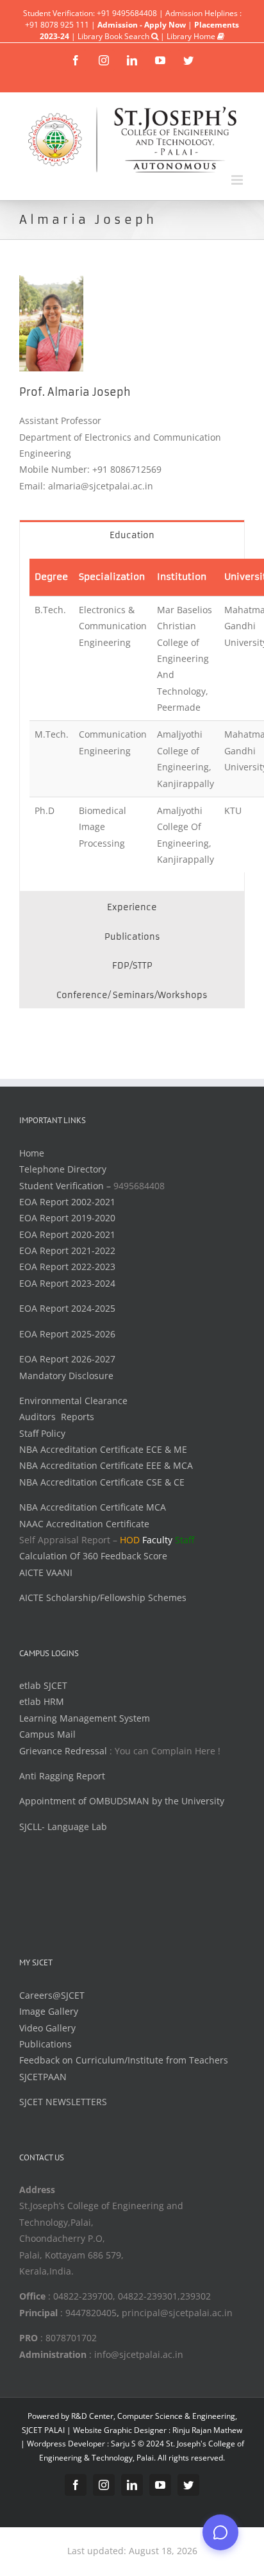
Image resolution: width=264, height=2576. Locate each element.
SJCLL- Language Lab (63, 1826)
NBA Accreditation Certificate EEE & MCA (106, 1465)
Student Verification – (66, 1186)
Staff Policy (42, 1433)
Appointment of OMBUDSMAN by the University (122, 1801)
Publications (45, 2044)
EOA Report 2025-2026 (67, 1334)
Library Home (192, 36)
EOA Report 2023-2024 (67, 1283)
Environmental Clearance (73, 1401)
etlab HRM (42, 1701)
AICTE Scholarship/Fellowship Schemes (103, 1597)
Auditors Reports (57, 1417)
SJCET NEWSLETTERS (63, 2102)
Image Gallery (49, 2011)
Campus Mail (47, 1734)
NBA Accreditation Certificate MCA (93, 1507)
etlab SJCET (43, 1685)
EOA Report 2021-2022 (67, 1250)
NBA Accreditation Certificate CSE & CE (102, 1482)
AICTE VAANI (46, 1572)
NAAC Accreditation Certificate (84, 1524)
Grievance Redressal (64, 1751)
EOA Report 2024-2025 (67, 1308)
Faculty (157, 1540)
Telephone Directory (63, 1169)
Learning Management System (85, 1718)
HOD (130, 1540)
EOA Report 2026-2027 (67, 1359)
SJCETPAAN (43, 2077)
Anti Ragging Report (62, 1776)
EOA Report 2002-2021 (67, 1202)
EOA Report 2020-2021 (67, 1234)
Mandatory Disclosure (66, 1376)
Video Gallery (47, 2028)
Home (32, 1153)
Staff (185, 1540)
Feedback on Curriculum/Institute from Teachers (124, 2060)
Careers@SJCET (52, 1995)
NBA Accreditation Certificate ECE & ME (103, 1449)
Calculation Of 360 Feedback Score (93, 1556)
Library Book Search (114, 36)
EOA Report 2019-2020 (67, 1218)
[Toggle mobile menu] (238, 180)
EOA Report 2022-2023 (67, 1267)
